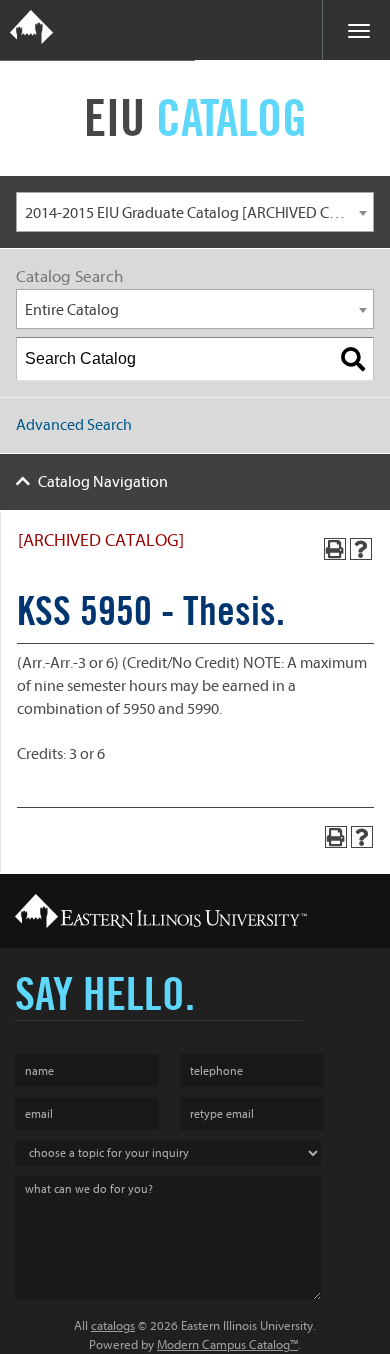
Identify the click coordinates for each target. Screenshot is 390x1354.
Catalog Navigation (103, 482)
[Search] (353, 359)
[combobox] (195, 212)
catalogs (113, 1325)
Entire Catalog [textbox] (72, 310)
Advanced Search (74, 425)
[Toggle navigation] (356, 30)
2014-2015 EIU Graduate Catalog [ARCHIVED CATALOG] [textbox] (199, 213)
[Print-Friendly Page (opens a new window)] (335, 549)
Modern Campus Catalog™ (227, 1344)
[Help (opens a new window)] (361, 549)
